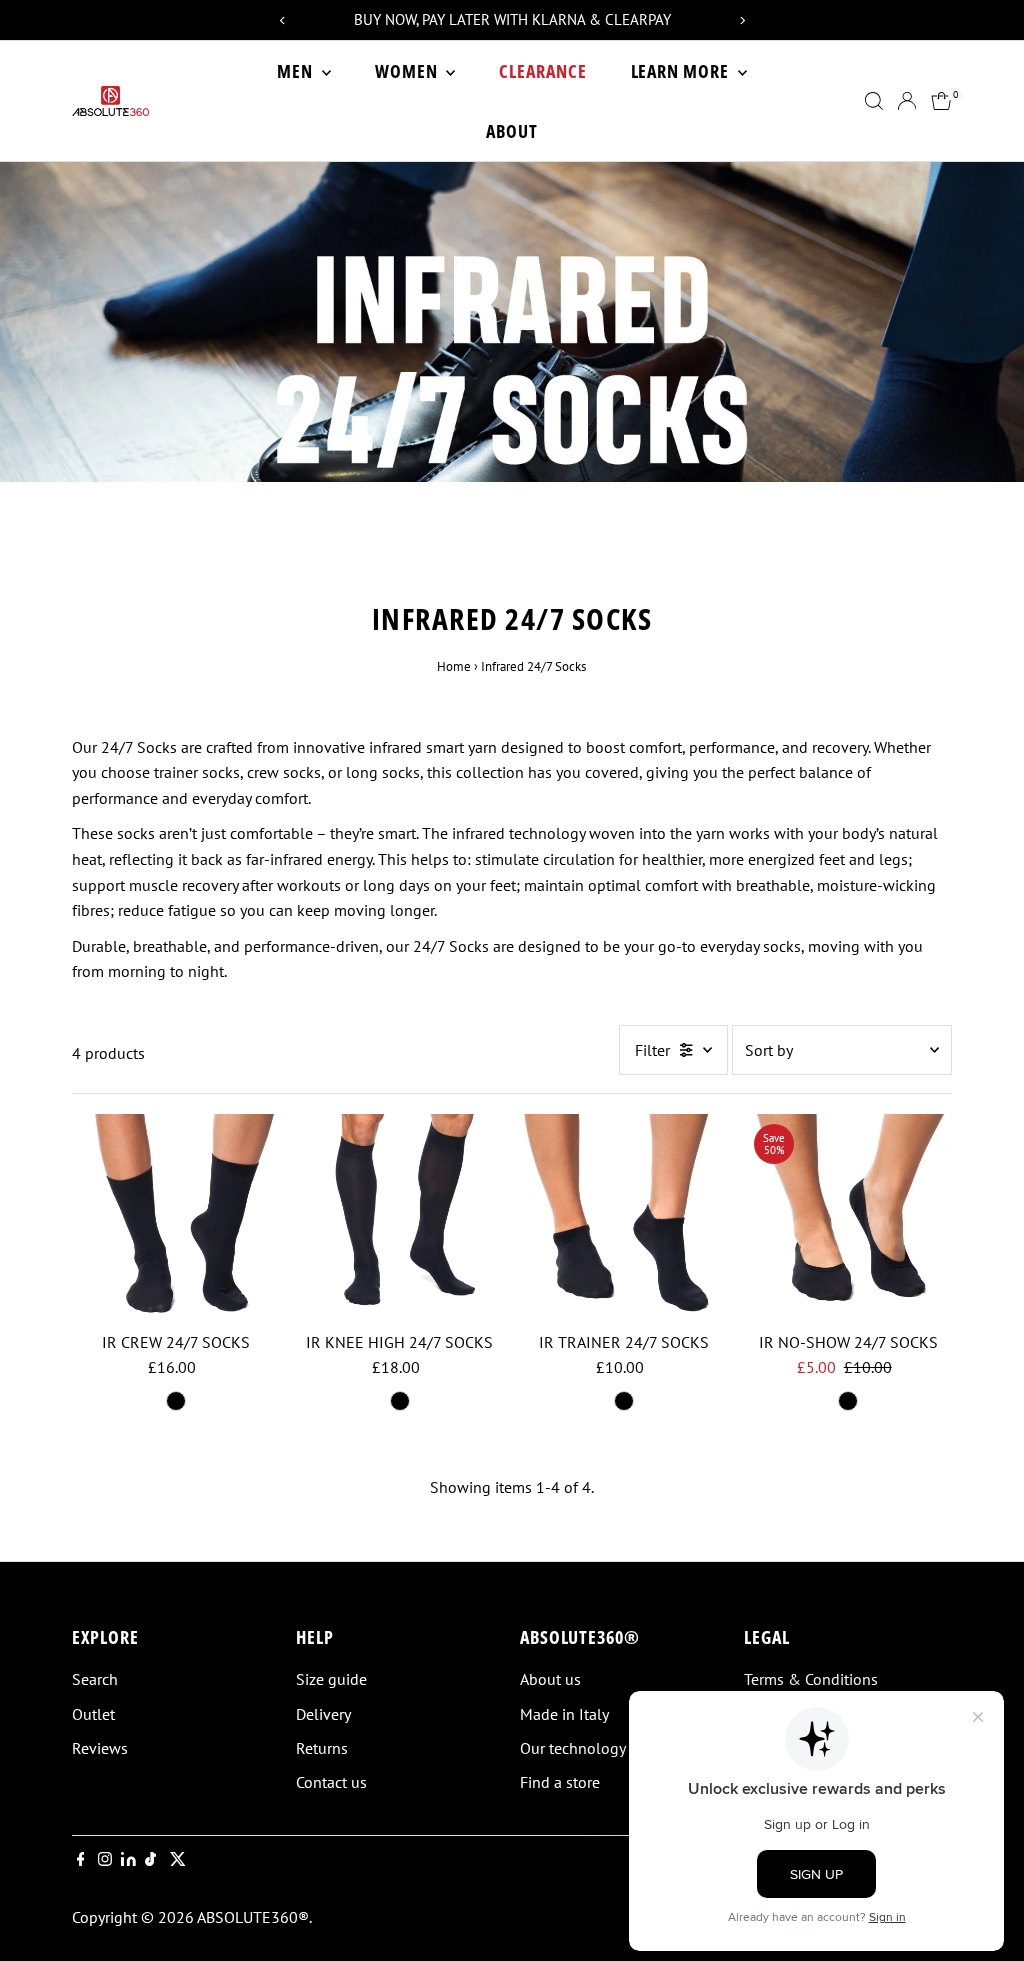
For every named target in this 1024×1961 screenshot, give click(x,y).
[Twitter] (178, 1860)
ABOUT (512, 131)
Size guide (331, 1679)
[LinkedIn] (130, 1860)
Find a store (560, 1782)
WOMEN (408, 71)
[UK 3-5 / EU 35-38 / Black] (176, 1401)
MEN (297, 71)
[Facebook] (81, 1860)
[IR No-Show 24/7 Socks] (848, 1218)
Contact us (331, 1782)
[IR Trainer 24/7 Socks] (624, 1218)
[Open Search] (874, 101)
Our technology (573, 1748)
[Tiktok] (150, 1860)
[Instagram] (105, 1860)
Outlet (93, 1714)
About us (550, 1679)
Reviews (100, 1748)
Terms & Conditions (811, 1679)
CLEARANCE (542, 71)
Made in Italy (564, 1714)
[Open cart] (941, 101)
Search (95, 1679)
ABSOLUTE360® (253, 1917)
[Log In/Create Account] (907, 101)
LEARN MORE (682, 71)
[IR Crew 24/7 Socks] (176, 1218)
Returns (322, 1748)
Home (454, 666)
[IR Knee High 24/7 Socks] (400, 1218)
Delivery (323, 1714)
